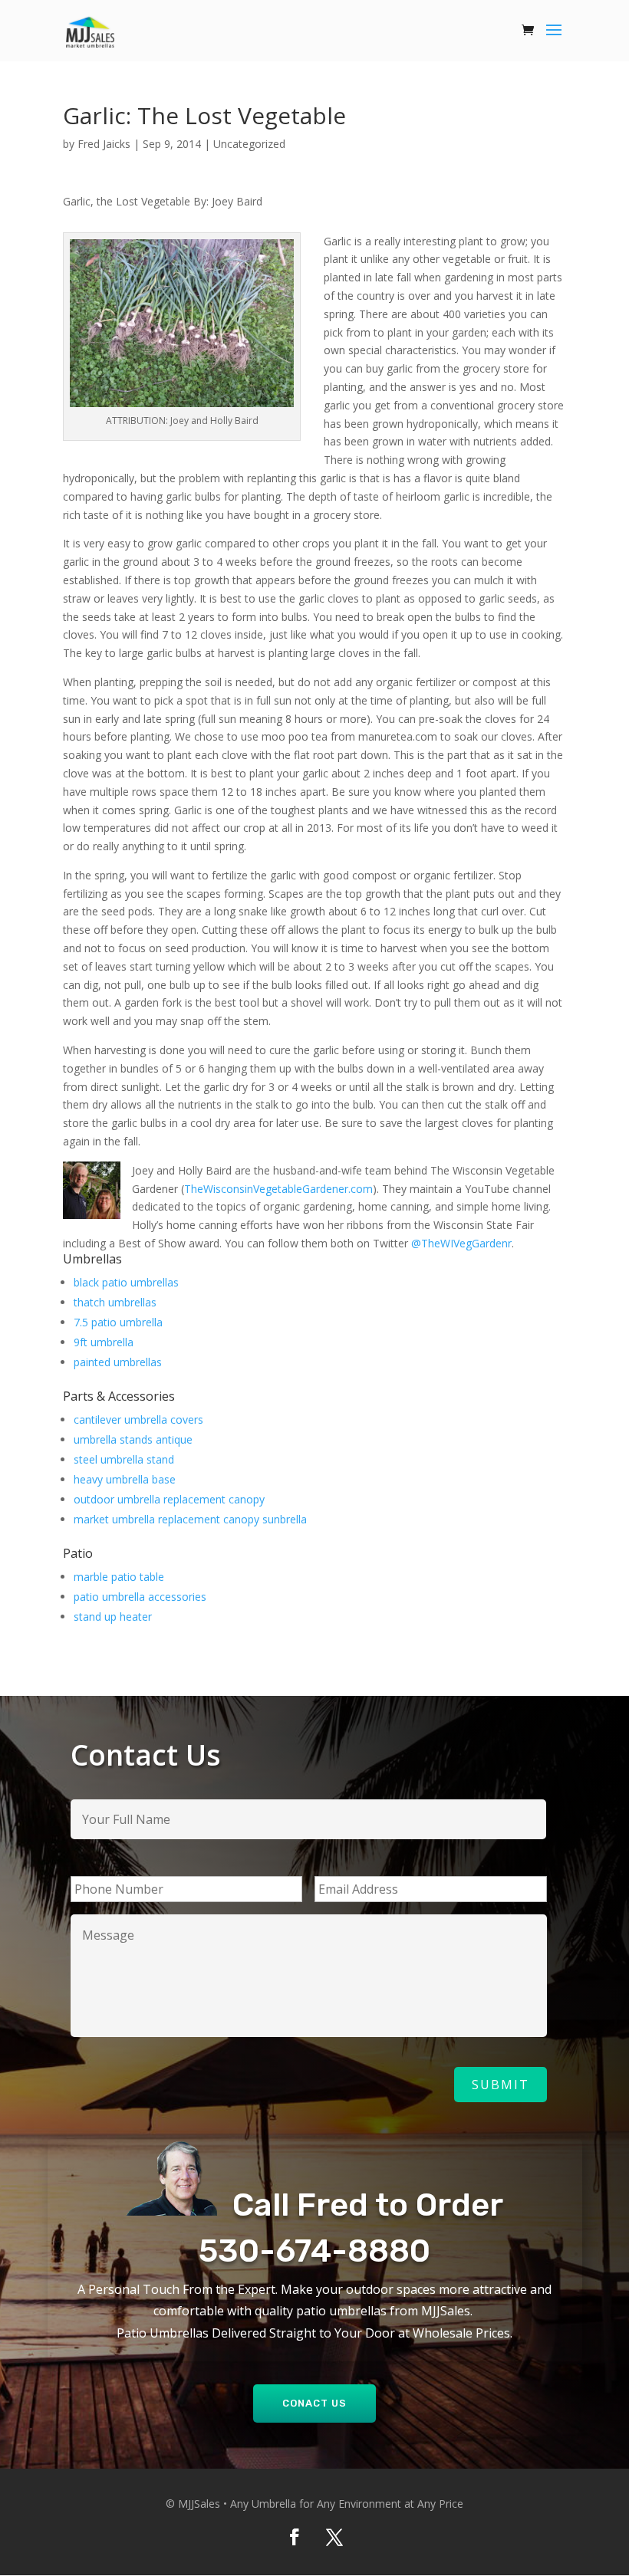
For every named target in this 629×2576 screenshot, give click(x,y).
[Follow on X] (334, 2537)
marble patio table (119, 1577)
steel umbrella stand (124, 1459)
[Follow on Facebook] (295, 2537)
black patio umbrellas (126, 1282)
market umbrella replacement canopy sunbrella (190, 1519)
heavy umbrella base (125, 1479)
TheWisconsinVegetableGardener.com (278, 1189)
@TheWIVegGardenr (461, 1243)
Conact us (314, 2403)
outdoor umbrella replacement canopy (169, 1499)
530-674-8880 (314, 2251)
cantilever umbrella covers (138, 1419)
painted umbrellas (118, 1362)
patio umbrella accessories (140, 1597)
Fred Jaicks (104, 144)
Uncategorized (249, 144)
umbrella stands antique (133, 1439)
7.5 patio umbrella (118, 1322)
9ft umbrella (104, 1342)
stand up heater (113, 1617)
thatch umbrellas (115, 1302)
